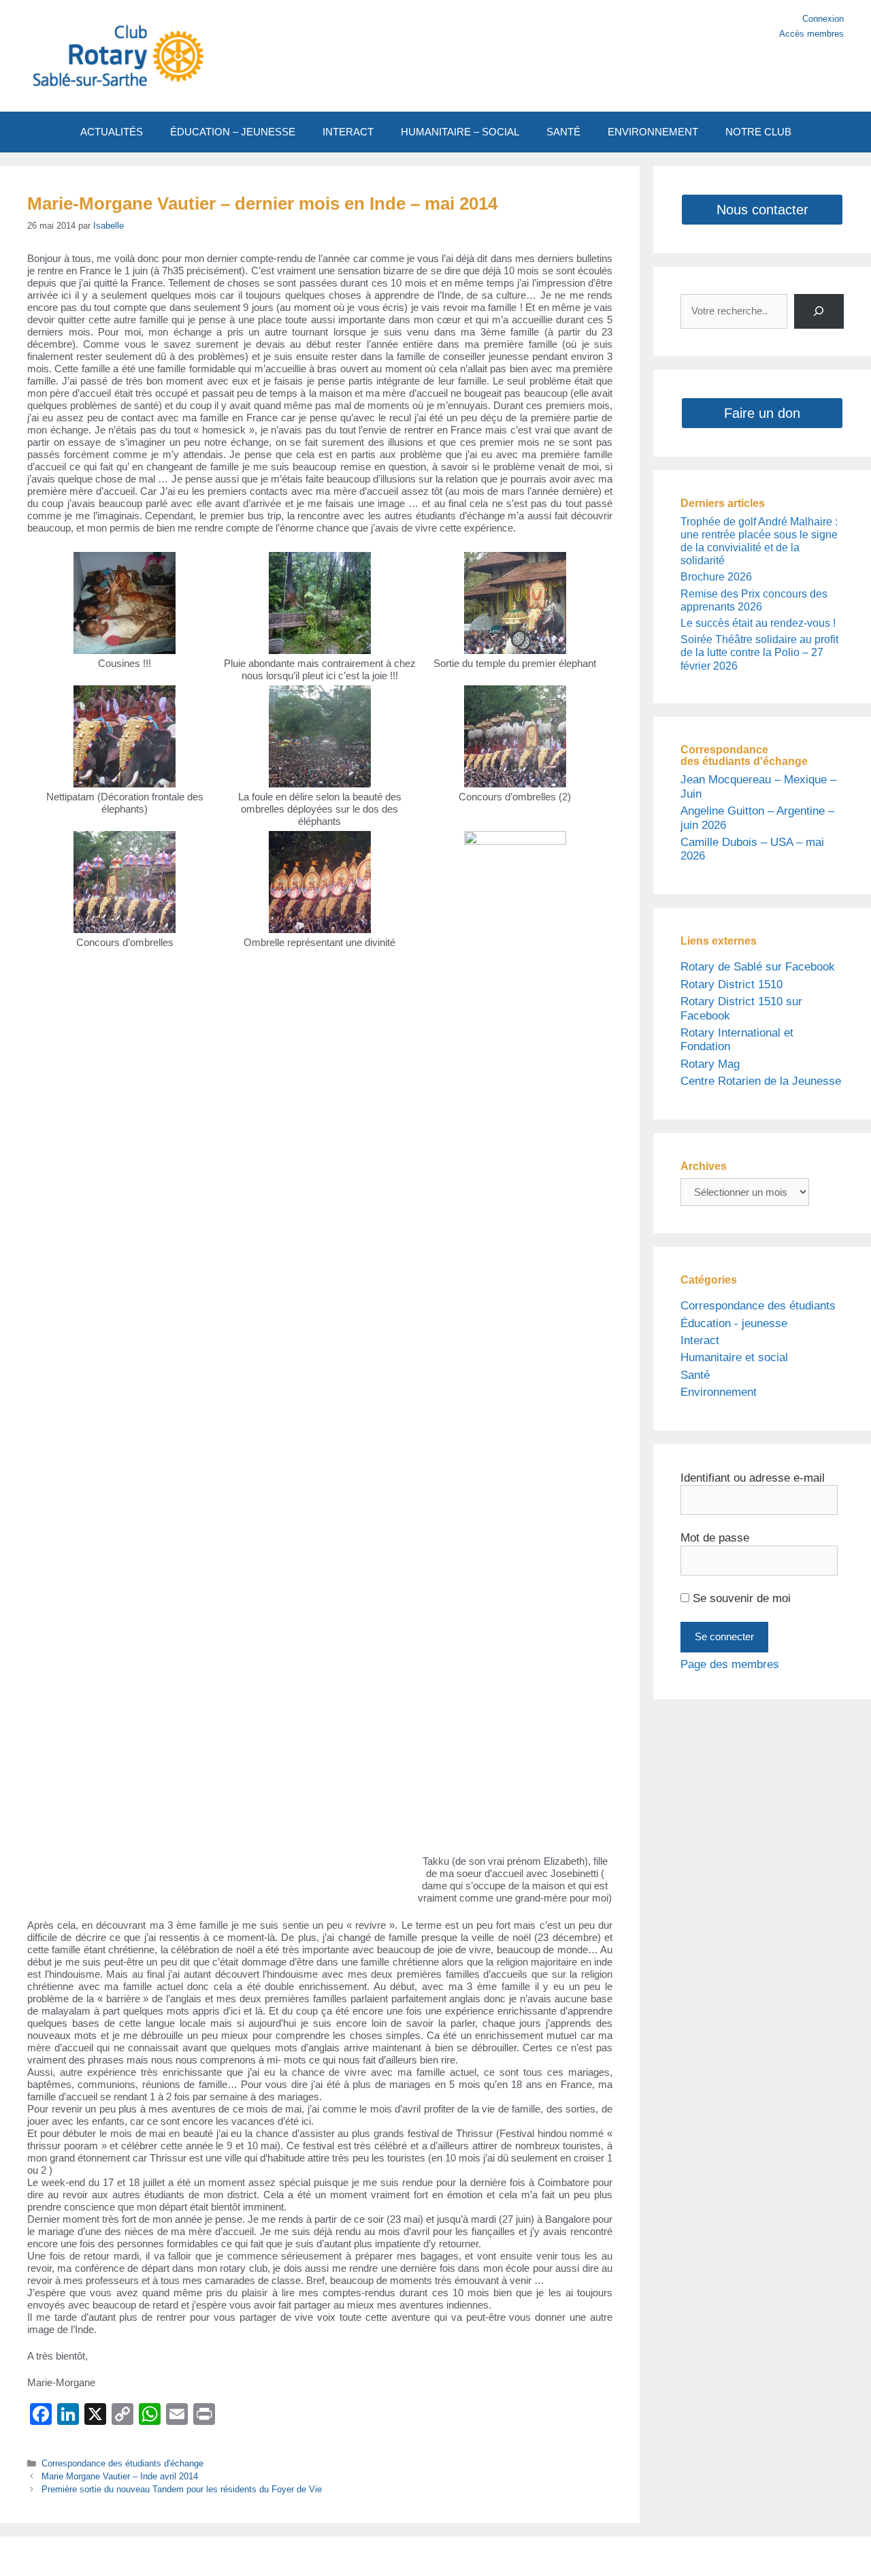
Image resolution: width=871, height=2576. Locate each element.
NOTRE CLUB (758, 132)
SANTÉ (563, 132)
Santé (695, 1375)
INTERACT (348, 132)
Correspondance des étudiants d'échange (122, 2463)
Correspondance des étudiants (758, 1306)
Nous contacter (762, 210)
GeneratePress (563, 2556)
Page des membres (730, 1664)
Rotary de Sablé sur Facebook (758, 967)
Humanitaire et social (734, 1357)
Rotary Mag (710, 1064)
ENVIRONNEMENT (653, 132)
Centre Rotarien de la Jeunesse (761, 1081)
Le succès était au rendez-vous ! (758, 623)
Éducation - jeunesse (734, 1323)
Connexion (823, 19)
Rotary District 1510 (732, 984)
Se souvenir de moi (740, 1598)
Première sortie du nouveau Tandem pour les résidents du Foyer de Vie (182, 2489)
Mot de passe (715, 1538)
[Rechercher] (819, 311)
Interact (700, 1340)
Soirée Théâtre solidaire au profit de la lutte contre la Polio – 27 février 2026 (759, 652)
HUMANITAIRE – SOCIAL (460, 132)
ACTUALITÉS (112, 132)
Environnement (719, 1392)
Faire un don (762, 413)
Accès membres (811, 34)
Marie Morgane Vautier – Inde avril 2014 (120, 2476)
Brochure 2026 (716, 577)
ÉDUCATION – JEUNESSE (233, 132)
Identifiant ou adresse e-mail (753, 1478)
